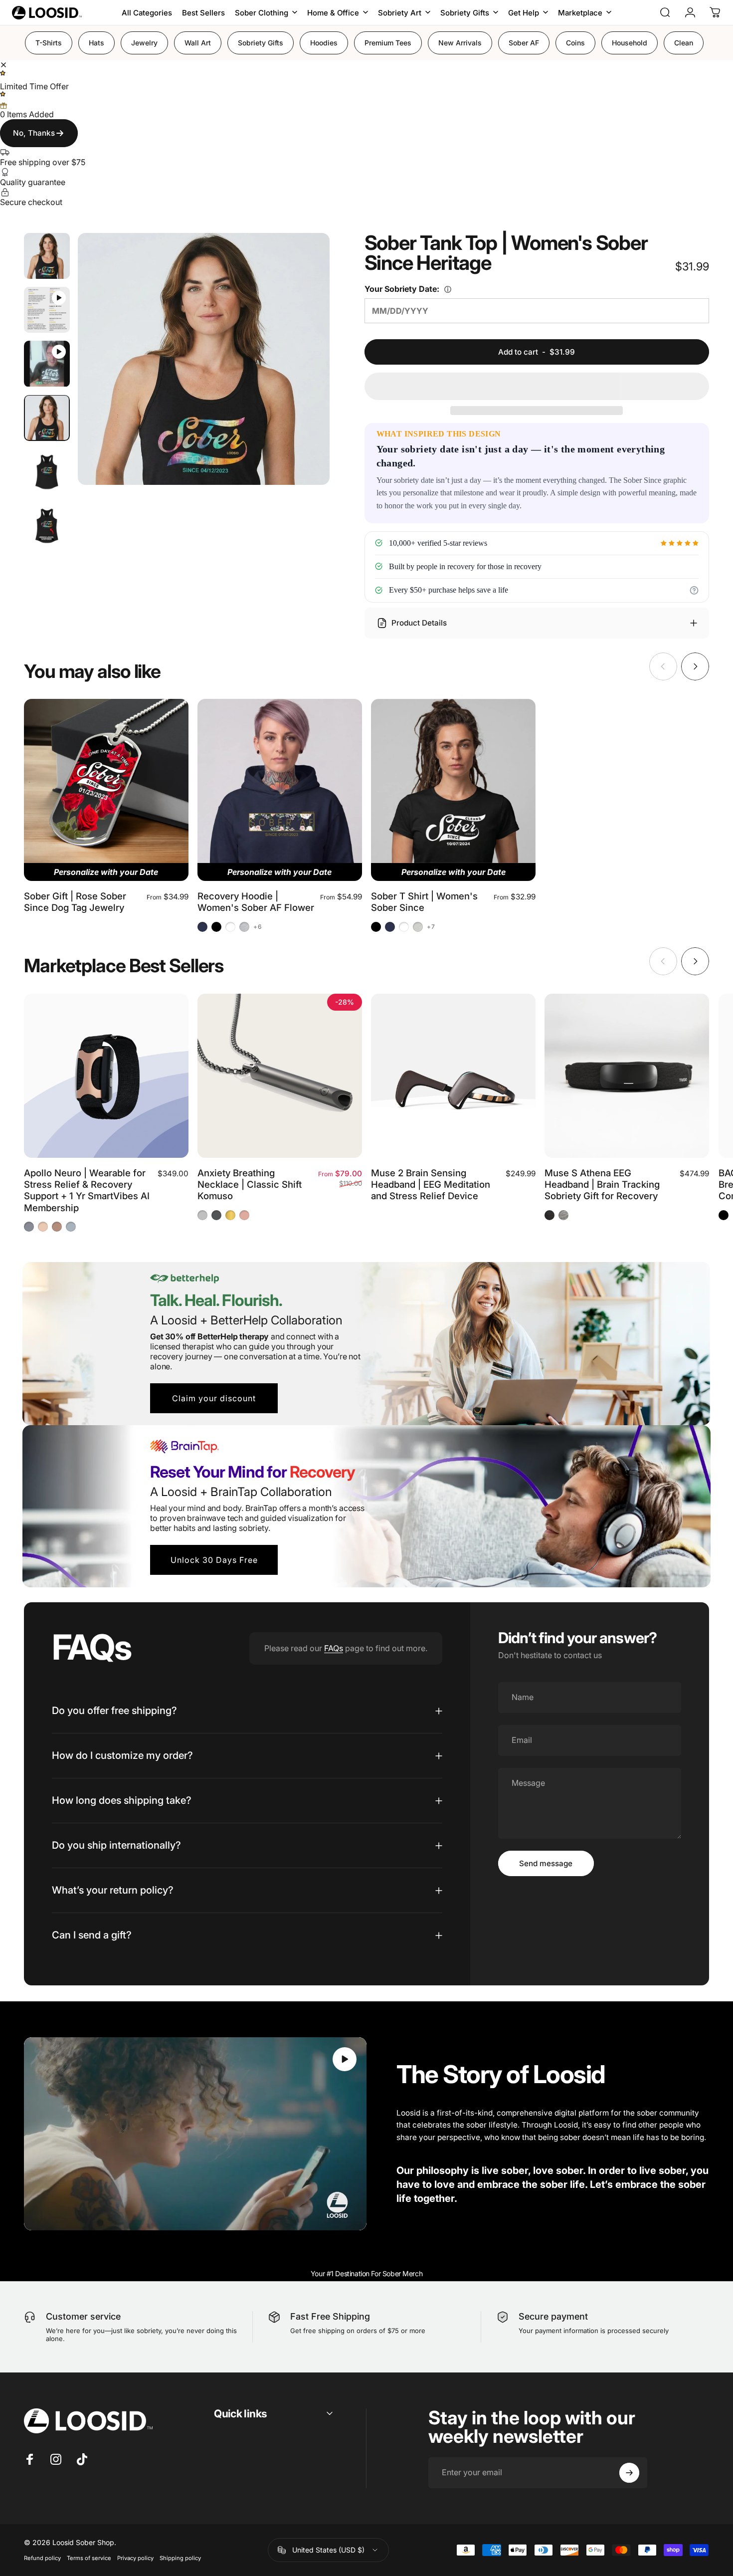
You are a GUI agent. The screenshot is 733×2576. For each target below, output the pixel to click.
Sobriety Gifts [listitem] (261, 43)
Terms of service (89, 2558)
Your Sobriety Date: (429, 289)
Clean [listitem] (684, 43)
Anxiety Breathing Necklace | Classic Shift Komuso (250, 1184)
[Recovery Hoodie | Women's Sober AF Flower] (280, 781)
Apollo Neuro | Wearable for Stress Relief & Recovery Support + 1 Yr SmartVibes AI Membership (87, 1190)
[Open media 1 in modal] (204, 359)
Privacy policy (135, 2558)
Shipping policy (180, 2558)
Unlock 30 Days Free (214, 1560)
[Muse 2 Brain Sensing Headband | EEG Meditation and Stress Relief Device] (453, 1076)
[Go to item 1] (47, 310)
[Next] (316, 361)
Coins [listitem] (575, 43)
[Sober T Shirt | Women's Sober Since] (453, 781)
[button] (537, 386)
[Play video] (195, 2134)
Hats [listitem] (96, 43)
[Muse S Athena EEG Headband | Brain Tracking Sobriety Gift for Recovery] (627, 1076)
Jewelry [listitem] (144, 43)
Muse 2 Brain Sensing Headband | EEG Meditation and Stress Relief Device (431, 1184)
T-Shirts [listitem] (49, 43)
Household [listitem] (630, 43)
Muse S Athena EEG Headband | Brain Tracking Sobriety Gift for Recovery (602, 1184)
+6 (258, 927)
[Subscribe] (629, 2473)
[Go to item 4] (47, 472)
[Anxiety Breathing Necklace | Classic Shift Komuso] (280, 1076)
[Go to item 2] (47, 364)
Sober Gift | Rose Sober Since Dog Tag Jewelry (75, 902)
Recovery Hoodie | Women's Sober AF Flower (256, 902)
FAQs (334, 1648)
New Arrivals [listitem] (460, 43)
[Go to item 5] (47, 526)
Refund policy (42, 2558)
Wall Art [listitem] (198, 43)
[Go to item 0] (47, 256)
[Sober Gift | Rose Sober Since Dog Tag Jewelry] (106, 781)
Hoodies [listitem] (324, 43)
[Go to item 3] (47, 418)
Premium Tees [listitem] (388, 43)
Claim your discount (214, 1398)
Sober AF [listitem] (524, 43)
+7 (431, 927)
